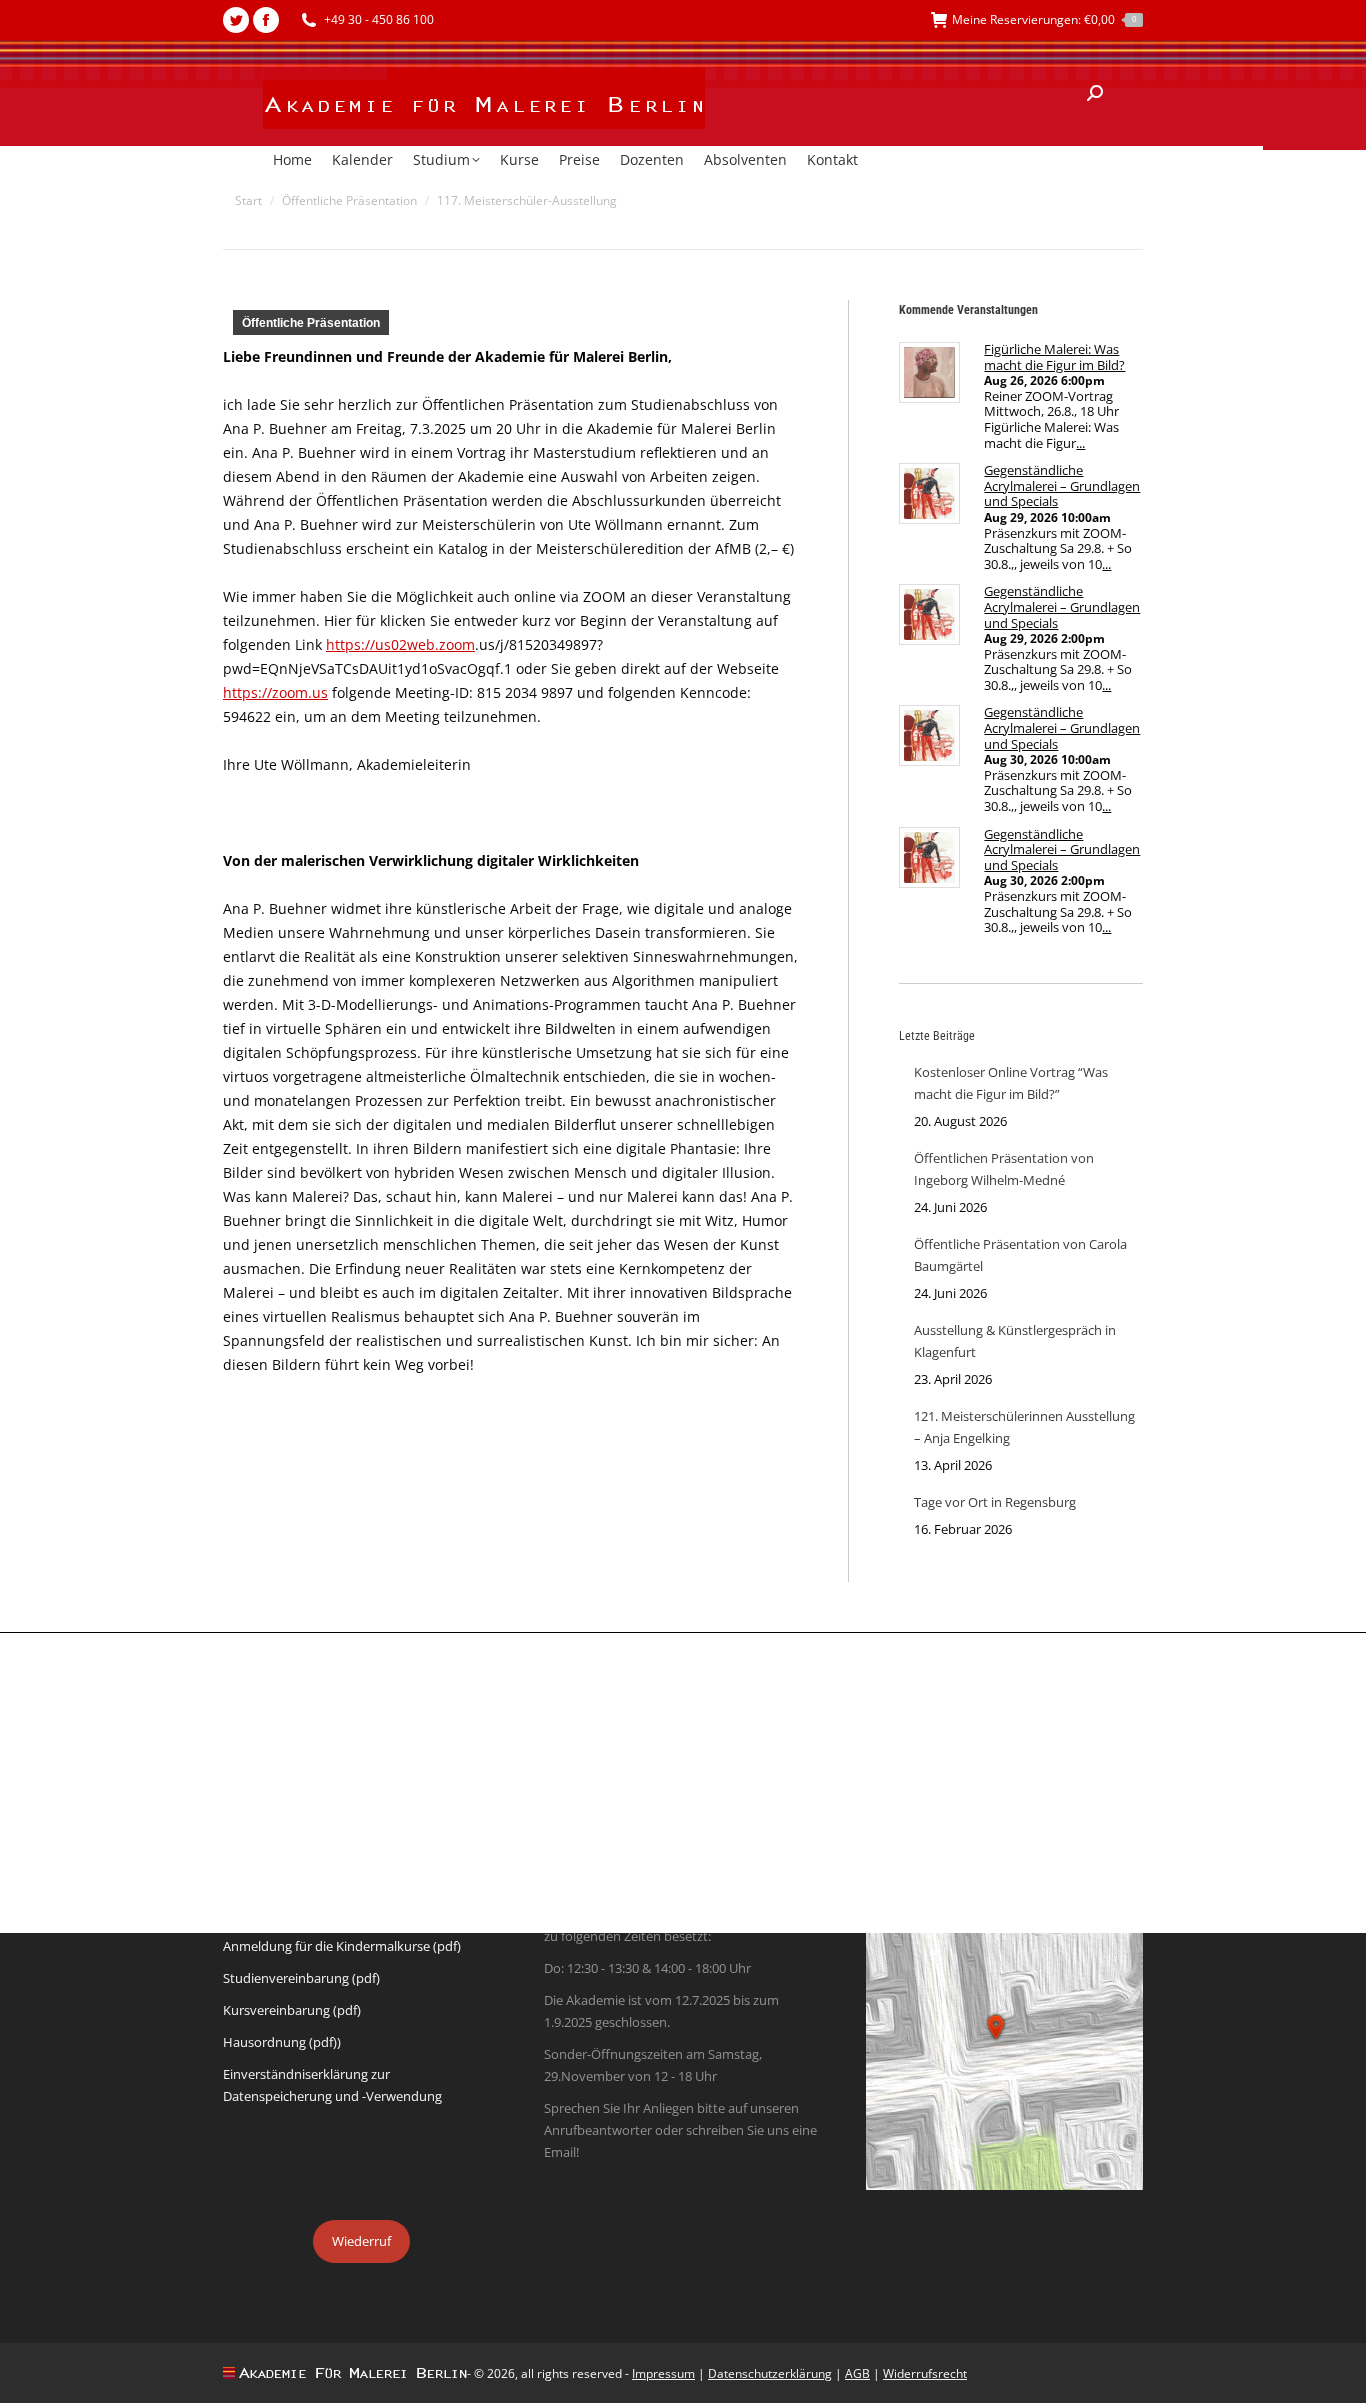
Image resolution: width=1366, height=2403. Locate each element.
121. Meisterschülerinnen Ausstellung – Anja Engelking (1024, 1427)
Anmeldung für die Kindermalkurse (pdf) (342, 1946)
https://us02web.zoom (400, 644)
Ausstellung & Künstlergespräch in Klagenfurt (1015, 1341)
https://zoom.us (275, 692)
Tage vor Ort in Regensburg (995, 1502)
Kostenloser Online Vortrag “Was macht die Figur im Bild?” (1011, 1083)
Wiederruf (361, 2241)
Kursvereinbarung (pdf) (292, 2010)
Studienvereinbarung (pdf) (301, 1978)
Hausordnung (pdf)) (282, 2042)
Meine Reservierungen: (1044, 19)
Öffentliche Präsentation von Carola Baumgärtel (1020, 1255)
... (1080, 443)
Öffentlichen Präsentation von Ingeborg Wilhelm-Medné (1004, 1169)
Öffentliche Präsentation (311, 323)
